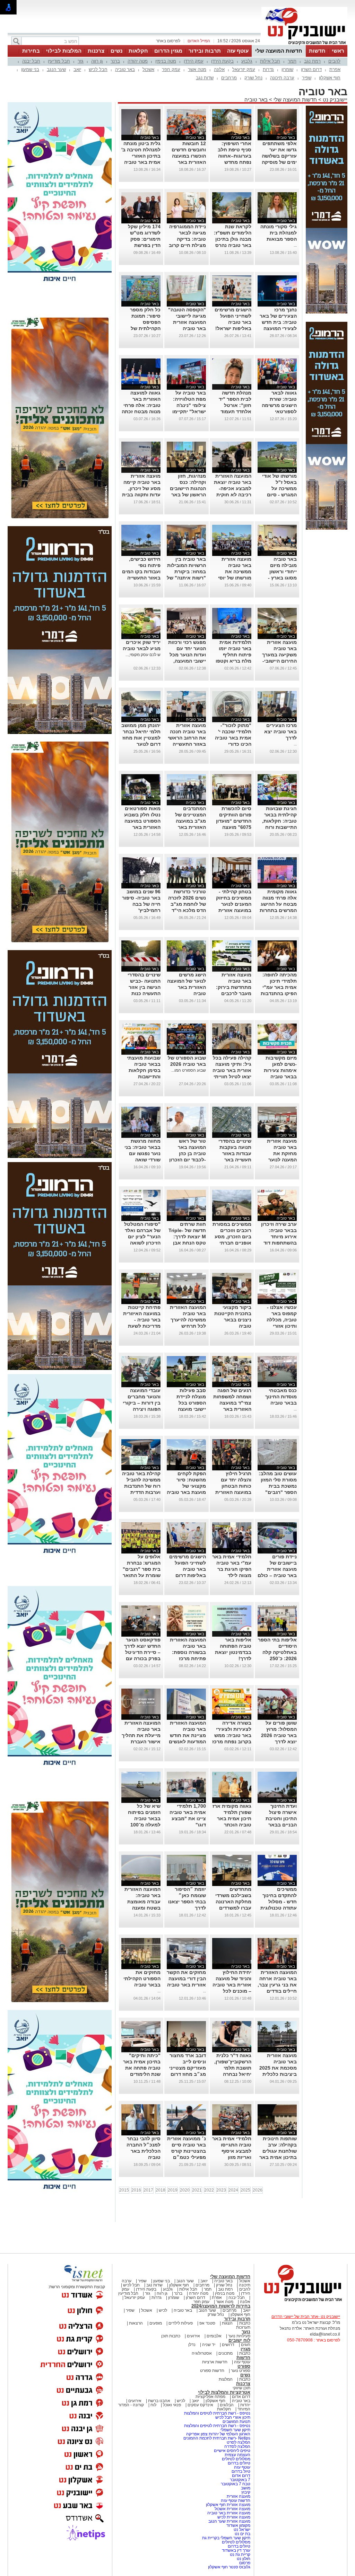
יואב (77, 69)
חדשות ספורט (212, 2371)
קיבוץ (246, 2492)
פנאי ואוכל (172, 2405)
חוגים (246, 2345)
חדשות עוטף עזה (235, 2500)
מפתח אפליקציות (210, 2397)
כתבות (245, 2323)
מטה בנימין (166, 61)
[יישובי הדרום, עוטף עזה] (304, 44)
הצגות (227, 2323)
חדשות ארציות (215, 2362)
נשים (116, 51)
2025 (245, 2190)
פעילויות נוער (239, 2336)
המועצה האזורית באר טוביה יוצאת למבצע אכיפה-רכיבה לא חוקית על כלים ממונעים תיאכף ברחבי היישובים (233, 495)
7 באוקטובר (240, 2480)
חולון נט (243, 2559)
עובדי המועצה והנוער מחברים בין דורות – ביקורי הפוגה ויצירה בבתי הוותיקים (142, 1403)
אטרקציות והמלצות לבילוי (224, 2392)
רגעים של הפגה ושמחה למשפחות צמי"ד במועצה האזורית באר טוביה (232, 1403)
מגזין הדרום (168, 51)
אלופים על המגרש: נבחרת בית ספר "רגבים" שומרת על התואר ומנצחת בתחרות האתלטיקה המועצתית (142, 1575)
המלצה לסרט (239, 2442)
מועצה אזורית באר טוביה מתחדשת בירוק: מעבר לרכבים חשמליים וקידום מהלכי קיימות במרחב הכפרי (234, 993)
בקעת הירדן (222, 61)
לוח (153, 2405)
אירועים (193, 2336)
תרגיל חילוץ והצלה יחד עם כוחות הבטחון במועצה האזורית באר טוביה (233, 1486)
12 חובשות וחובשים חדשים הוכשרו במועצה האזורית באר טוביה (189, 156)
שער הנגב (56, 69)
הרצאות (136, 2323)
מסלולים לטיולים (236, 2459)
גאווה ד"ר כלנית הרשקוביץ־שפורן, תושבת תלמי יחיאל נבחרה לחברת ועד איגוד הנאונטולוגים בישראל (233, 2074)
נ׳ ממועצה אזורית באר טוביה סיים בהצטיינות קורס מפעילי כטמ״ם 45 (187, 2151)
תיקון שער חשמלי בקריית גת (226, 2538)
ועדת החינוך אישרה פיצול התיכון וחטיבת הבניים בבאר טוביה (281, 1818)
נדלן (192, 2345)
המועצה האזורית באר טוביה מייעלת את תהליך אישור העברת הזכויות (141, 1735)
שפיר (307, 78)
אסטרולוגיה (202, 2353)
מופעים (156, 2323)
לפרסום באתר (168, 41)
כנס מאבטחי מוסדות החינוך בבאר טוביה (281, 1397)
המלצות (226, 2379)
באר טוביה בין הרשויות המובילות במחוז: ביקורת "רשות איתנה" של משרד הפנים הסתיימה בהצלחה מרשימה (186, 578)
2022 (209, 2190)
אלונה (219, 69)
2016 (136, 2190)
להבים (334, 61)
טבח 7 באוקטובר (235, 2484)
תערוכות (243, 2327)
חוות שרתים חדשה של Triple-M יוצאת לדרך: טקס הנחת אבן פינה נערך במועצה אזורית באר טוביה (187, 1243)
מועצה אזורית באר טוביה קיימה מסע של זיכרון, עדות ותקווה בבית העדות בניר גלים (141, 488)
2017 (148, 2190)
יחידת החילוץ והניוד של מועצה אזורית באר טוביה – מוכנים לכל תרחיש (232, 1985)
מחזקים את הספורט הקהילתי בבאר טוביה (142, 1979)
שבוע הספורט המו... (189, 1070)
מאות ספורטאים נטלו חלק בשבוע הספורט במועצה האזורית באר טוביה (142, 821)
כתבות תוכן (171, 2336)
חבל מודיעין (59, 61)
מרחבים (229, 78)
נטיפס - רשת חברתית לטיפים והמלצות (217, 2413)
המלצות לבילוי (64, 51)
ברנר (115, 61)
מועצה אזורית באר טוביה (228, 2513)
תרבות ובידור (205, 51)
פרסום (244, 2563)
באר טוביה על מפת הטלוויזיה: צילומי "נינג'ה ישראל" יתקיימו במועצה (189, 405)
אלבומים (214, 2336)
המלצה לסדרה (237, 2446)
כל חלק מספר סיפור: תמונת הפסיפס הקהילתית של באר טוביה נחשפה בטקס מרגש (145, 328)
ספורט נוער (241, 2371)
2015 (124, 2190)
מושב (246, 2488)
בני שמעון (30, 69)
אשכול (148, 69)
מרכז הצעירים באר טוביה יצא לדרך (280, 732)
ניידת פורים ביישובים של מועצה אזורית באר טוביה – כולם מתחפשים (277, 1569)
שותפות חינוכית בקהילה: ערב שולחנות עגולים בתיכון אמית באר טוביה (278, 2151)
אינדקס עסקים (200, 2405)
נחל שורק (253, 78)
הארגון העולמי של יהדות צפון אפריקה (218, 2434)
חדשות (317, 51)
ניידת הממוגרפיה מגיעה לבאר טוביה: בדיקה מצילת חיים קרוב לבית (187, 239)
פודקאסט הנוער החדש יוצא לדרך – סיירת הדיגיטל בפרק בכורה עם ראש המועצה (142, 1652)
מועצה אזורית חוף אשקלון (228, 2505)
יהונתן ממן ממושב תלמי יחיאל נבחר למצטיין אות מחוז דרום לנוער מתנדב (141, 738)
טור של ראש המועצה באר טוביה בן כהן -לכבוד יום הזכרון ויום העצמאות (188, 1153)
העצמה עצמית (237, 2455)
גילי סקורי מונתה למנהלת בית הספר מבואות (279, 233)
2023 (221, 2190)
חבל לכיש (98, 69)
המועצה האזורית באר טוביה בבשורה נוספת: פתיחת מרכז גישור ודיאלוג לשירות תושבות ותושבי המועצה (188, 1658)
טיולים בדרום (239, 2463)
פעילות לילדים (181, 2323)
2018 (161, 2190)
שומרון (287, 69)
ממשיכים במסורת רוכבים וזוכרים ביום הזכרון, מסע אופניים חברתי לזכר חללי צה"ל (232, 1237)
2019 (173, 2190)
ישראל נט (241, 2530)
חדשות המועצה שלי (279, 51)
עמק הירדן (194, 61)
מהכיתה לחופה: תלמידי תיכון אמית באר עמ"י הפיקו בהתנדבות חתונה (279, 987)
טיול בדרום (240, 2471)
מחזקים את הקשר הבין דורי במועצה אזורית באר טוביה (186, 1979)
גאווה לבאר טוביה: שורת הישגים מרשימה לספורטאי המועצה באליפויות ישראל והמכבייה (278, 411)
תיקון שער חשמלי (235, 2430)
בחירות (31, 51)
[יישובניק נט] (301, 2301)
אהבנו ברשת (159, 2401)
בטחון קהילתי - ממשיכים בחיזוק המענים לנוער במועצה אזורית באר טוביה (234, 904)
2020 (185, 2190)
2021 (197, 2190)
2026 (258, 2190)
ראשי (338, 51)
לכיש (163, 2310)
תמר (292, 61)
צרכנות (96, 51)
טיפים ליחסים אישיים (232, 2451)
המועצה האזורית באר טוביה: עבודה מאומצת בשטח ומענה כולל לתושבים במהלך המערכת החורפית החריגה (142, 1908)
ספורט (244, 2366)
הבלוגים (227, 2405)
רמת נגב (312, 61)
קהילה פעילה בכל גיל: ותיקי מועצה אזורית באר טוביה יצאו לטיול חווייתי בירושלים (232, 1070)
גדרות (268, 69)
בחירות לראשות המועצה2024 (221, 2306)
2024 (233, 2190)
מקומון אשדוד (238, 2525)
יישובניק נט (334, 100)
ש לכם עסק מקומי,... (143, 655)
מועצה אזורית (238, 2496)
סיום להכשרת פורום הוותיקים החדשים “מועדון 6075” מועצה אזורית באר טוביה (232, 821)
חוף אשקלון (330, 78)
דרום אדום (241, 2397)
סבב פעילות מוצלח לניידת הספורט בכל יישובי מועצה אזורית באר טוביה (187, 1403)
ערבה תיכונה (282, 78)
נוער (246, 2332)
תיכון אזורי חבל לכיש (232, 2417)
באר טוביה (125, 69)
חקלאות (138, 51)
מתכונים (226, 2353)
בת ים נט (243, 2534)
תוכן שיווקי (241, 2388)
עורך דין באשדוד (236, 2550)
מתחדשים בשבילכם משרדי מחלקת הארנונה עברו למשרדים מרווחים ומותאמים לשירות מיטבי (232, 1908)
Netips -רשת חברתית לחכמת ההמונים (217, 2438)
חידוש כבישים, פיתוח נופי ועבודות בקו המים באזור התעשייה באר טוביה (141, 572)
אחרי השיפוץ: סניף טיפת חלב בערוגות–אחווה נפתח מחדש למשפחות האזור (234, 156)
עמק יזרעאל (244, 69)
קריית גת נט (240, 2555)
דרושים (228, 2345)
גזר (81, 61)
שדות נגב (205, 78)
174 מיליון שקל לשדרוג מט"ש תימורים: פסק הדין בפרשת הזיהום (144, 239)
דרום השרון (311, 69)
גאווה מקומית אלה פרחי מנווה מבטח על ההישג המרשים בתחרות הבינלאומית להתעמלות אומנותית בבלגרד (278, 910)
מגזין (245, 2349)
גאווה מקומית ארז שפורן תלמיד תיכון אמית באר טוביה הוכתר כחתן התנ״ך (232, 1818)
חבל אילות (270, 61)
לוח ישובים (239, 2340)
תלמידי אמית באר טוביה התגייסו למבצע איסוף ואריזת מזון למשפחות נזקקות (232, 2151)
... (295, 245)
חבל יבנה (31, 61)
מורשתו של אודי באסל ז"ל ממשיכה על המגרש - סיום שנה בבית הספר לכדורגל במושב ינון (279, 495)
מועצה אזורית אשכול (232, 2509)
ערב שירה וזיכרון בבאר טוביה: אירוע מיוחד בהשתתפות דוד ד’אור (279, 1237)
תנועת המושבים (236, 2422)
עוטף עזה (238, 51)
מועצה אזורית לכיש (233, 2517)
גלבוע (247, 61)
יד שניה (209, 2345)
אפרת (335, 69)
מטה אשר (197, 69)
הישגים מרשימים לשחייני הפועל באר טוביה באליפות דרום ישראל (188, 1569)
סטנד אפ (207, 2323)
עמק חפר (171, 69)
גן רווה (97, 61)
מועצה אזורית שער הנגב (229, 2521)
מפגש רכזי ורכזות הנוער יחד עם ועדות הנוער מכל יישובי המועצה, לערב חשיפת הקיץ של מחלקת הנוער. (187, 661)
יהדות (245, 2405)
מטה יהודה (138, 61)
